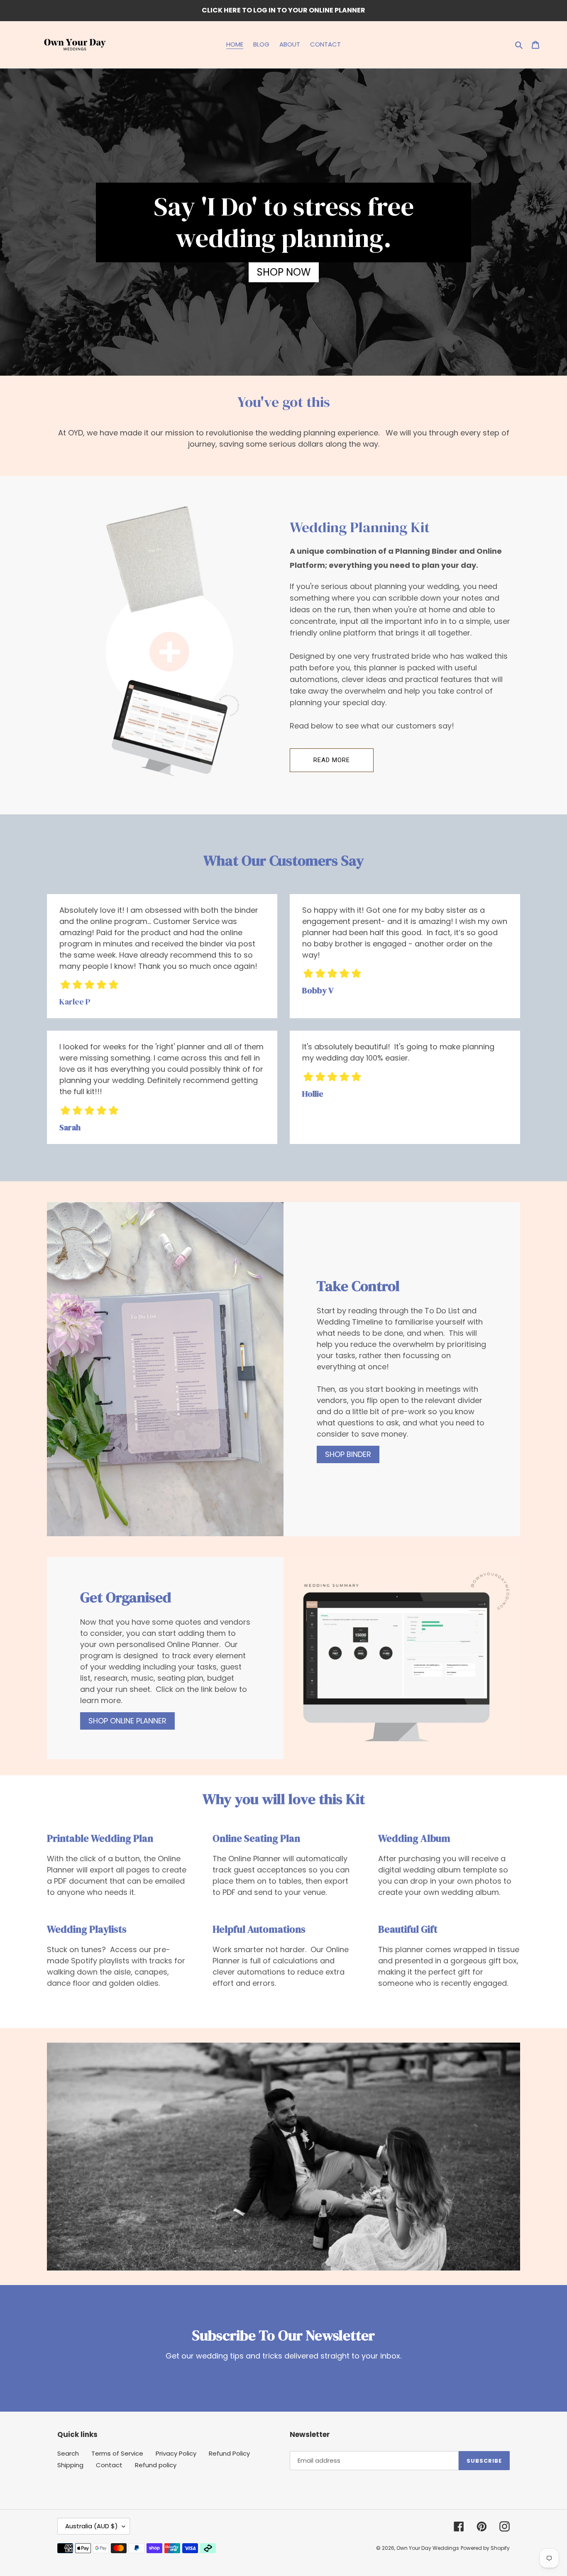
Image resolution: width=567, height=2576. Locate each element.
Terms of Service (117, 2453)
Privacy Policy (176, 2453)
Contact (109, 2465)
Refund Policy (229, 2453)
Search (68, 2453)
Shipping (70, 2465)
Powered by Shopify (485, 2548)
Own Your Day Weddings (428, 2548)
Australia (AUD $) (92, 2526)
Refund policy (156, 2465)
